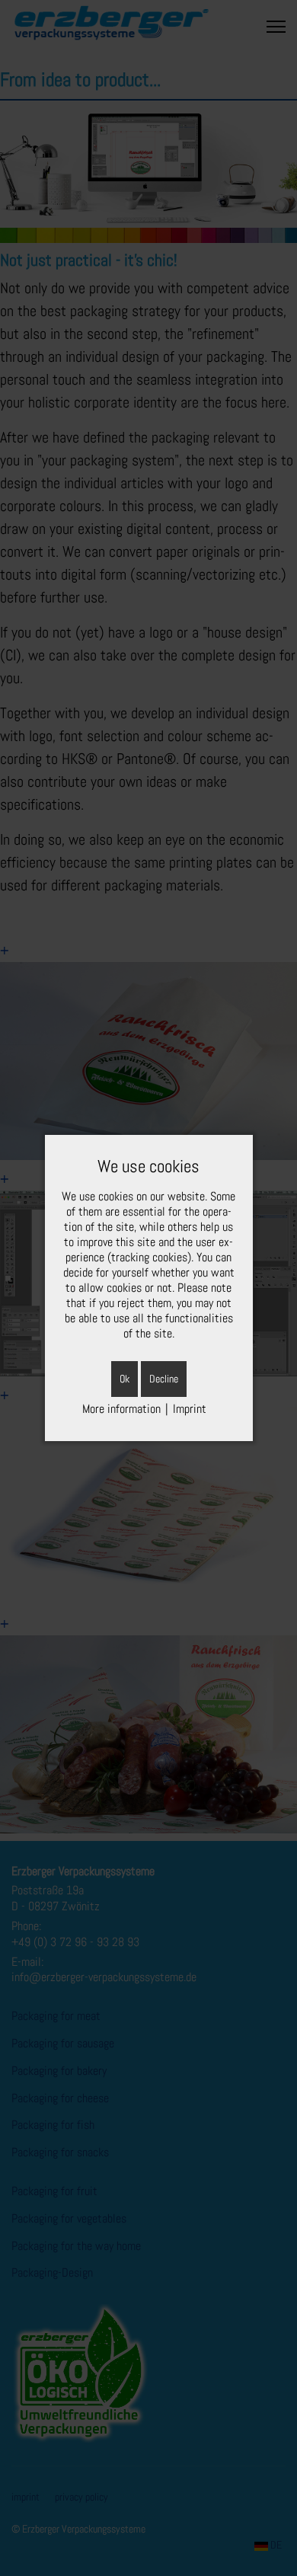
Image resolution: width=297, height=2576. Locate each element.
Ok (125, 1379)
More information (121, 1409)
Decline (164, 1379)
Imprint (190, 1409)
